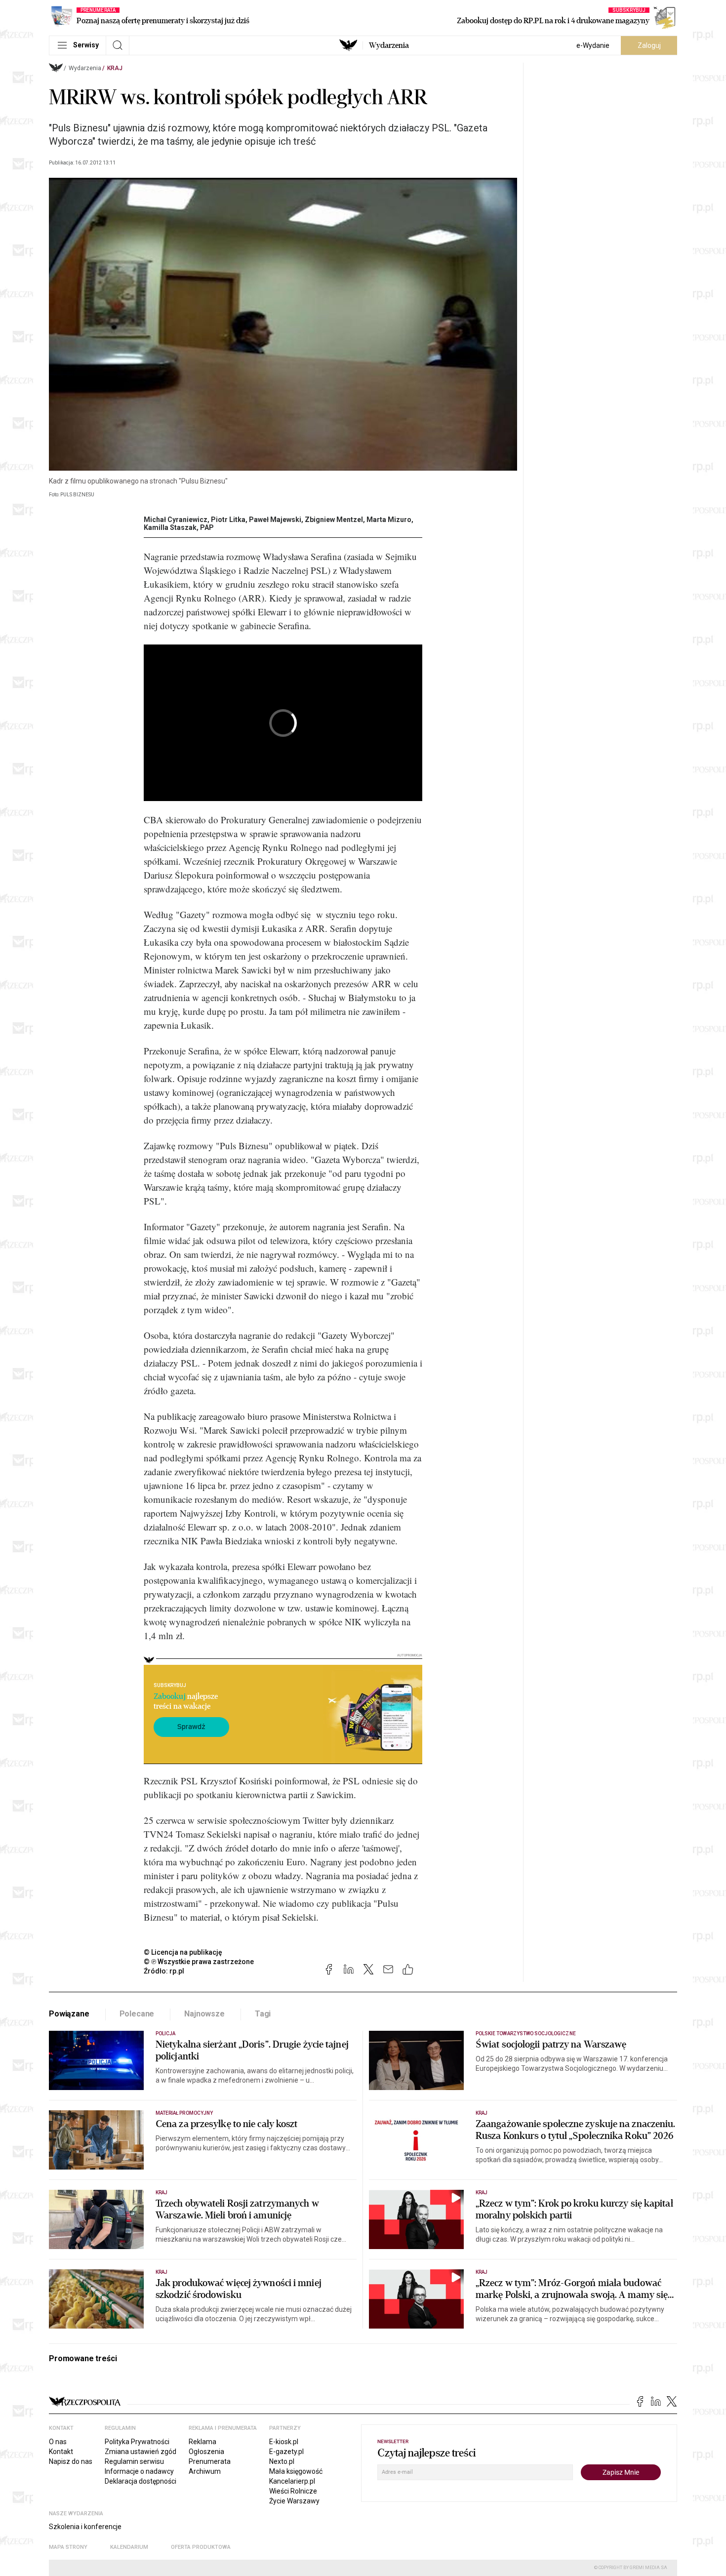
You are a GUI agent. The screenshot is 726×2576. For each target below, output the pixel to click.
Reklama (202, 2442)
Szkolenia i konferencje (85, 2527)
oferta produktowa (201, 2547)
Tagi (263, 2014)
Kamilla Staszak (170, 527)
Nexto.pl (282, 2461)
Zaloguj (649, 45)
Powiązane (69, 2014)
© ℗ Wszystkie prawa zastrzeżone (199, 1962)
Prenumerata (210, 2461)
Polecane (137, 2014)
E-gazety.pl (286, 2452)
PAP (207, 527)
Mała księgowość (296, 2471)
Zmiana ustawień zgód (141, 2452)
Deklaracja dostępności (141, 2481)
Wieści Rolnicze (293, 2491)
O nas (58, 2442)
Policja (165, 2033)
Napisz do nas (71, 2461)
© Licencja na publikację (183, 1952)
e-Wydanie (593, 45)
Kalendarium (129, 2547)
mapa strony (68, 2547)
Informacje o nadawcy (139, 2471)
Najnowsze (204, 2014)
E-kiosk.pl (284, 2442)
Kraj (115, 68)
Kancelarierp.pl (292, 2481)
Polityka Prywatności (137, 2442)
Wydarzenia (389, 45)
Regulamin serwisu (134, 2461)
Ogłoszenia (206, 2452)
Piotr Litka (228, 520)
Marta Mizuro (389, 520)
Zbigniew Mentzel (334, 520)
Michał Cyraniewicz (176, 520)
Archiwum (205, 2471)
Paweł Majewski (275, 520)
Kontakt (61, 2452)
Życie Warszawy (294, 2501)
